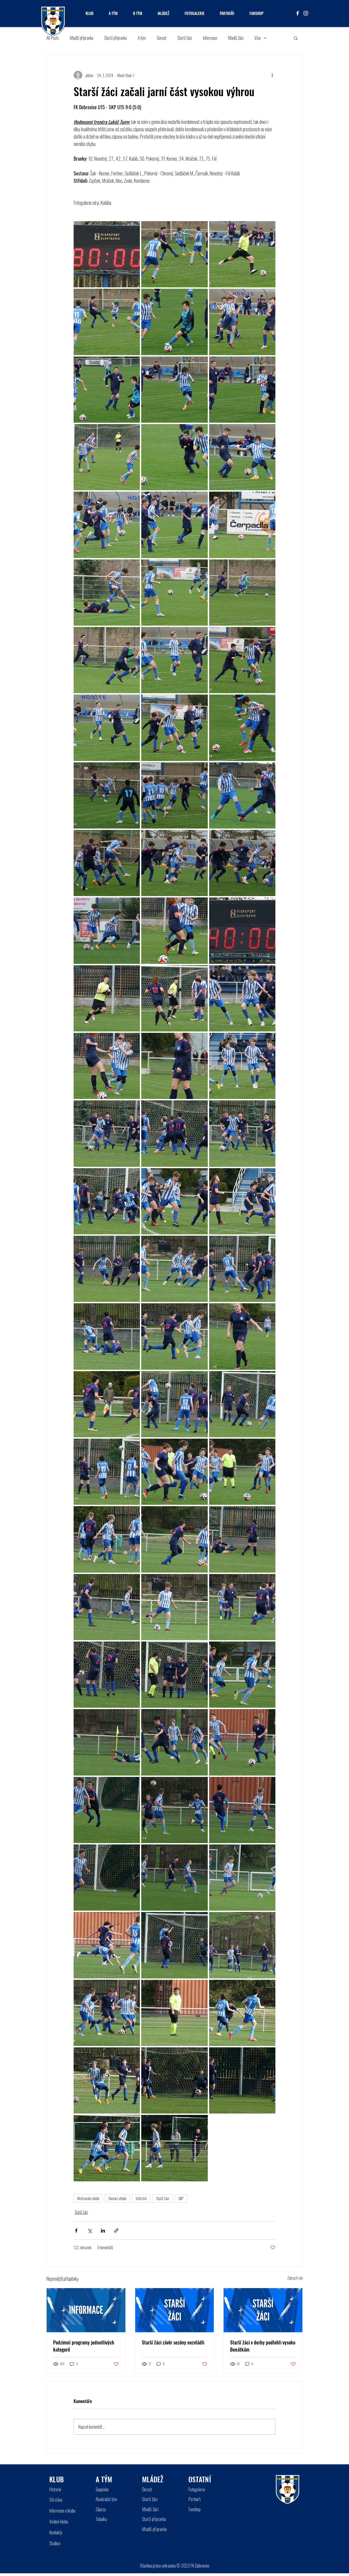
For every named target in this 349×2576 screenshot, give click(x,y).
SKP (181, 2198)
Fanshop (194, 2509)
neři (198, 2499)
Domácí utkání (117, 2198)
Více (258, 38)
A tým (142, 38)
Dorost (162, 38)
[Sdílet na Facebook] (76, 2231)
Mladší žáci (236, 38)
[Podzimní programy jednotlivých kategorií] (86, 2310)
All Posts (53, 38)
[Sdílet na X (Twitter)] (90, 2231)
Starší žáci (185, 38)
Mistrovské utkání (88, 2198)
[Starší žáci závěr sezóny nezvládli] (175, 2310)
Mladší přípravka (82, 38)
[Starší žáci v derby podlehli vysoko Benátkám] (263, 2310)
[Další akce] (272, 75)
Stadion (55, 2543)
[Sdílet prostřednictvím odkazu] (116, 2231)
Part (192, 2499)
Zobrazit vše (295, 2278)
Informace (210, 38)
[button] (296, 38)
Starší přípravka (115, 38)
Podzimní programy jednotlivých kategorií (84, 2346)
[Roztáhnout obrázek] (107, 254)
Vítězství (141, 2198)
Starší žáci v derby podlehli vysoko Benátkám (263, 2346)
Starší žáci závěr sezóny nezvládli (173, 2342)
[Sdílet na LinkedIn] (103, 2231)
